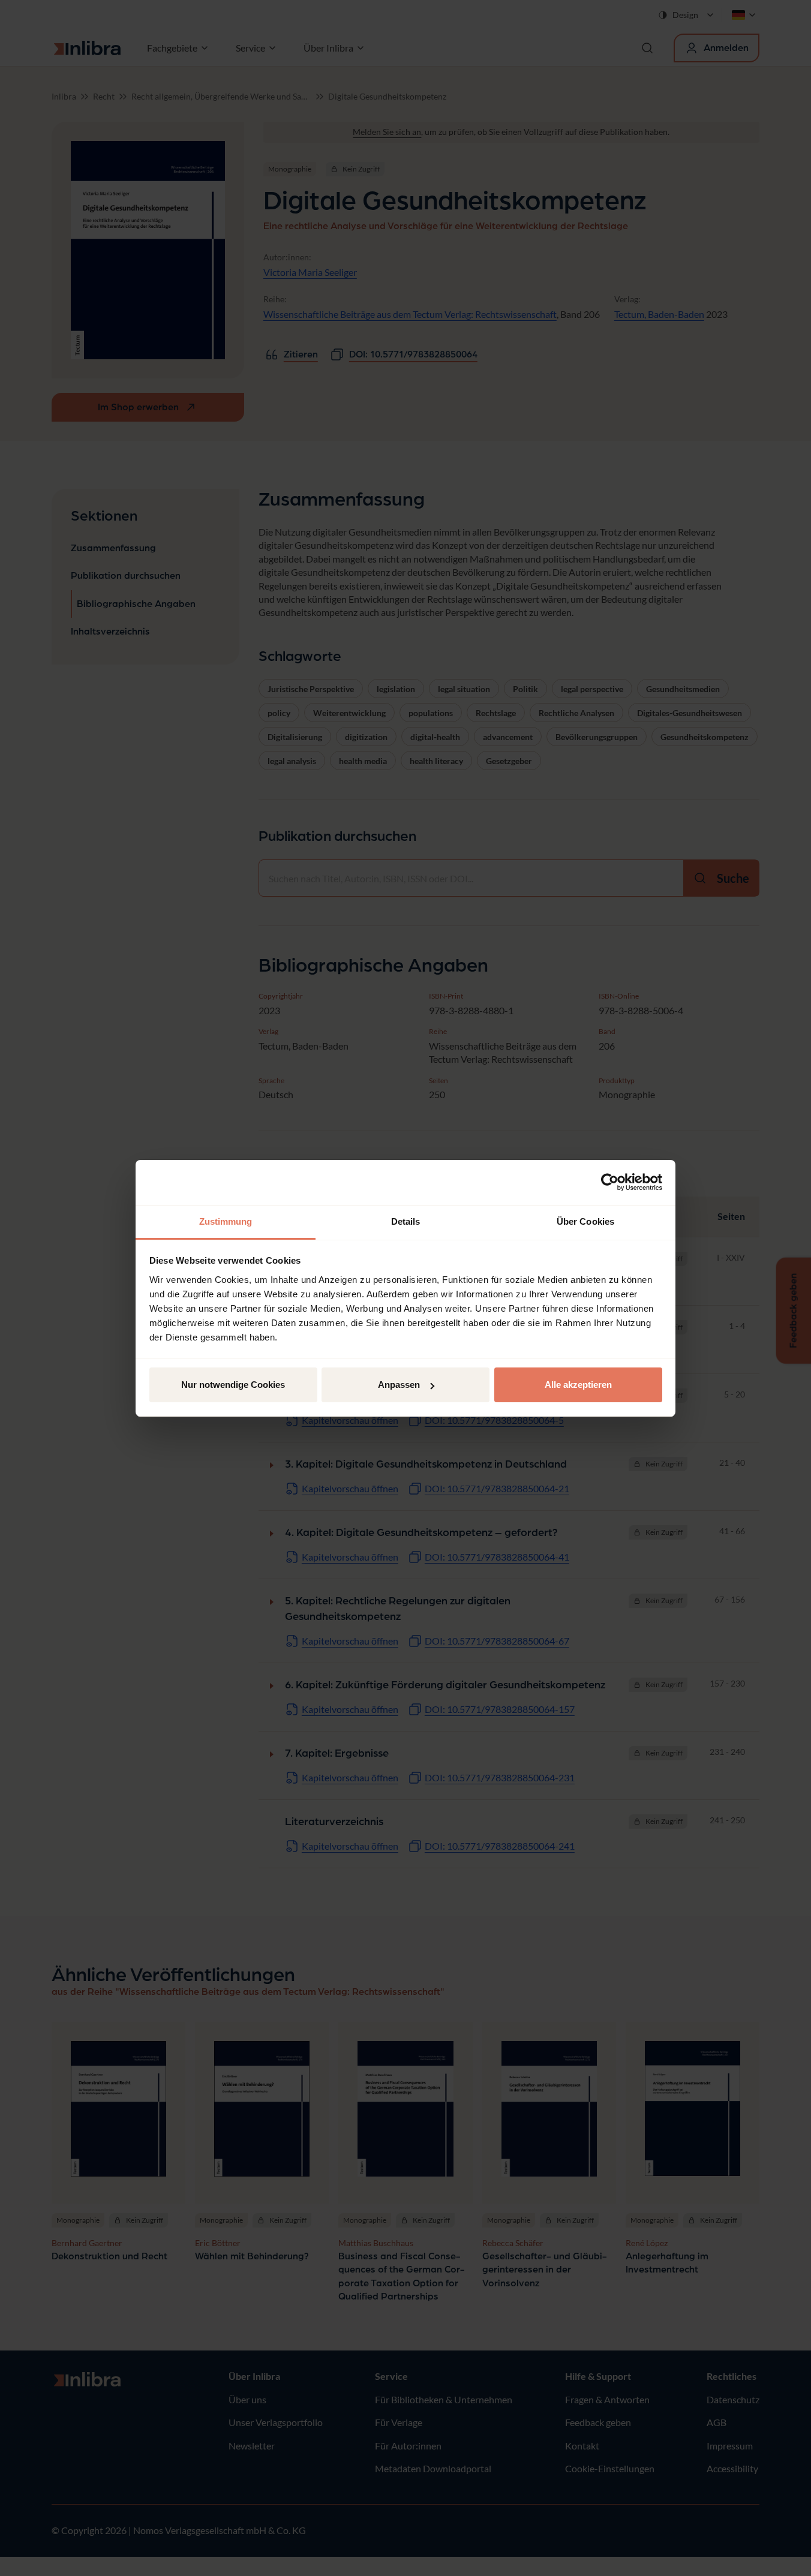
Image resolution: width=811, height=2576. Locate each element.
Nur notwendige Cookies (233, 1385)
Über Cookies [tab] (585, 1221)
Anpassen (399, 1385)
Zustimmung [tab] (226, 1221)
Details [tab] (406, 1221)
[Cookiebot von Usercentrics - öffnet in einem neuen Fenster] (610, 1182)
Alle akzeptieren (578, 1385)
